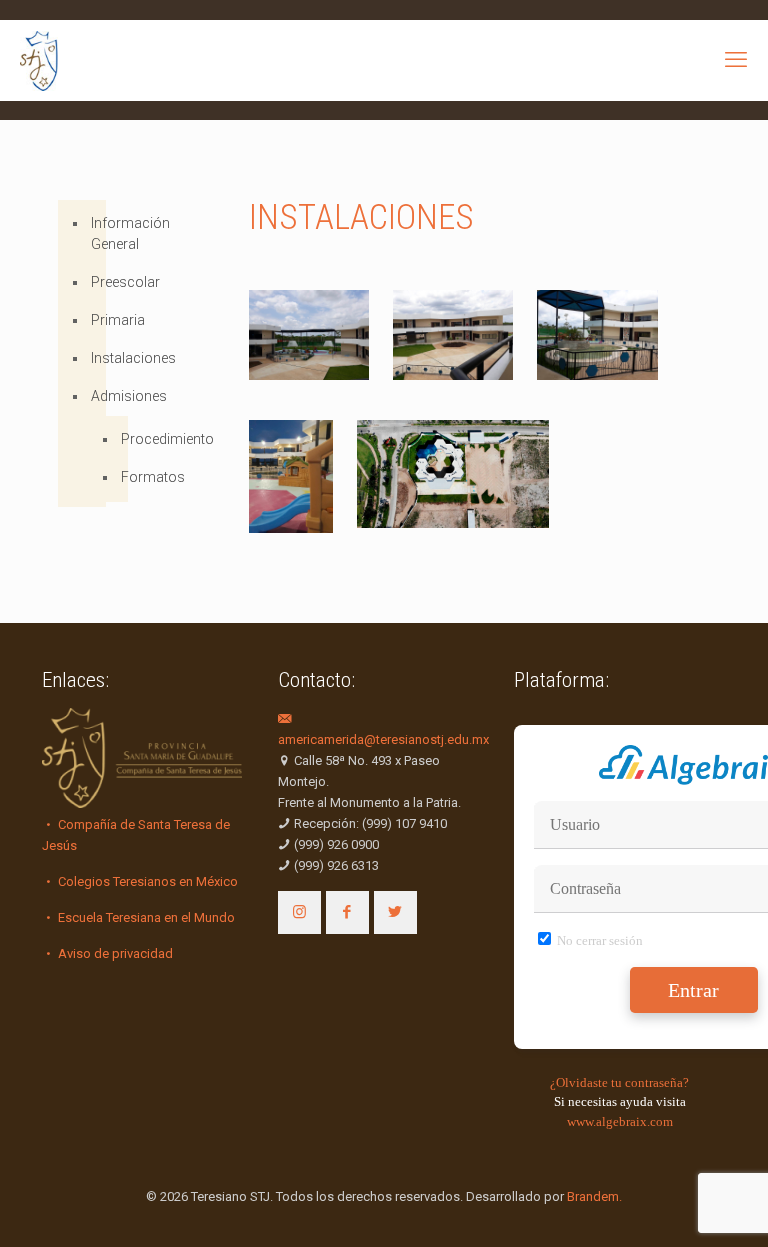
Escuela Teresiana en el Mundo (145, 917)
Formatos (119, 478)
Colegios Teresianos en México (146, 881)
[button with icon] (299, 912)
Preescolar (93, 282)
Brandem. (594, 1196)
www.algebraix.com (620, 1121)
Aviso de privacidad (114, 953)
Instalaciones (93, 358)
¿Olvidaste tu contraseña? (619, 1082)
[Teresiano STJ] (39, 60)
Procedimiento (119, 440)
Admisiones (93, 396)
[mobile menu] (736, 60)
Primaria (93, 320)
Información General (93, 233)
